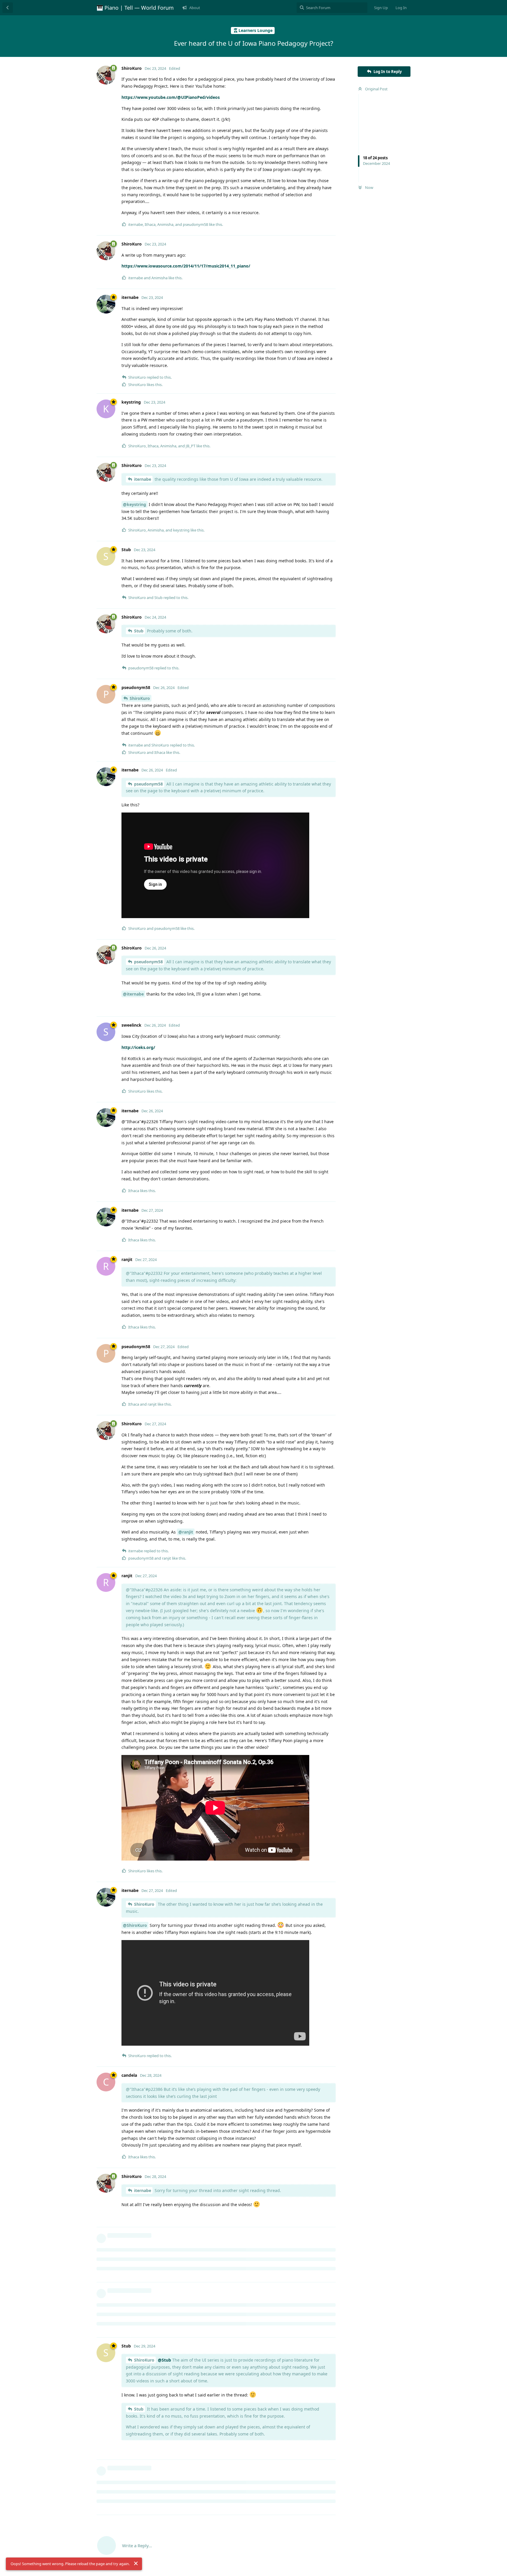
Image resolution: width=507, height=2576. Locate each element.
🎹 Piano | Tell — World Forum (135, 8)
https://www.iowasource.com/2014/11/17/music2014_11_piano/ (186, 266)
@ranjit (186, 1532)
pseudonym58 (148, 784)
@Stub (164, 2360)
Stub (139, 631)
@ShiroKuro (135, 1925)
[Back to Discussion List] (8, 8)
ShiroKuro (140, 698)
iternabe (143, 479)
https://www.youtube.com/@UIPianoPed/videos (171, 97)
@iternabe (133, 994)
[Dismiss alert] (136, 2563)
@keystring (135, 504)
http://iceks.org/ (138, 1047)
